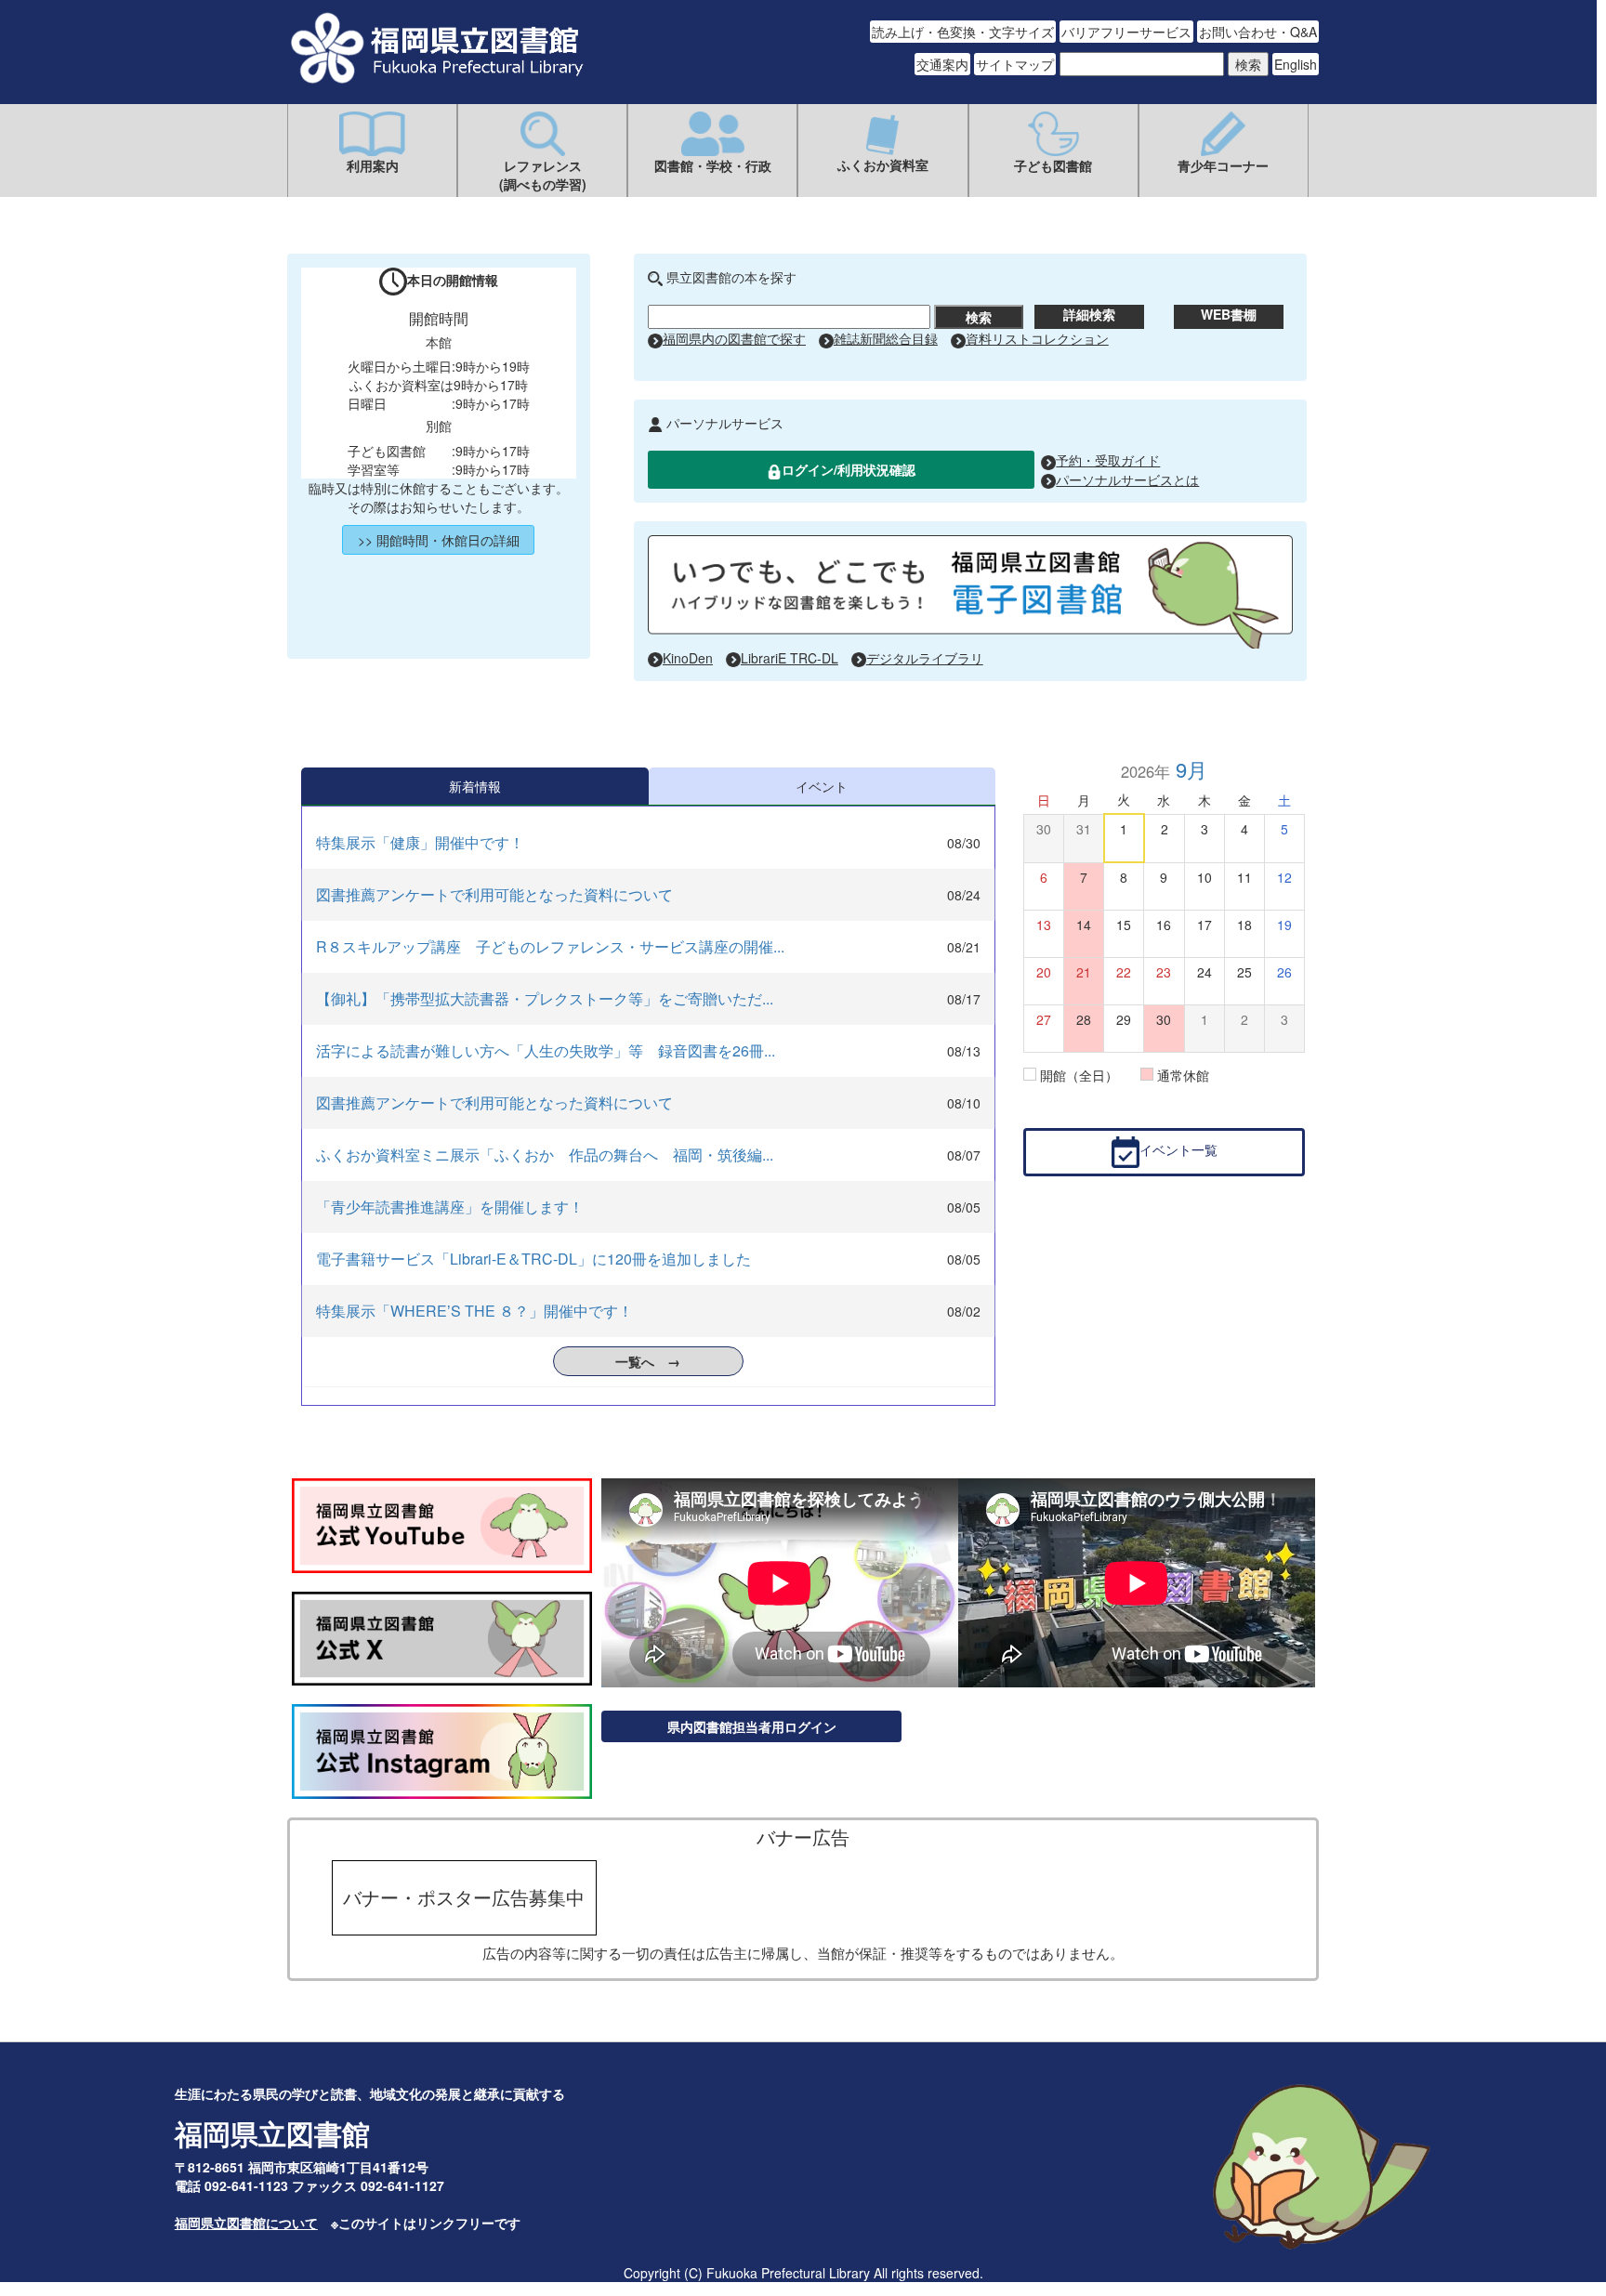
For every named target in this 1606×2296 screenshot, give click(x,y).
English (1296, 64)
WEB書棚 (1229, 314)
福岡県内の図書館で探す (734, 338)
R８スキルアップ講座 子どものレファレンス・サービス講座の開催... (550, 946)
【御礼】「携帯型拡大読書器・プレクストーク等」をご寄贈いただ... (545, 998)
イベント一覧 (1178, 1150)
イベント (822, 786)
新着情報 (475, 786)
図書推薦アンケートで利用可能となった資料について (494, 894)
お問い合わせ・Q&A (1258, 32)
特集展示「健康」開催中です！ (420, 842)
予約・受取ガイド (1108, 460)
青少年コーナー (1223, 165)
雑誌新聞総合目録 (886, 338)
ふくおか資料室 (883, 164)
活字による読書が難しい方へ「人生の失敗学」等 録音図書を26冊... (546, 1050)
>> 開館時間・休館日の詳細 (439, 540)
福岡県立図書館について (246, 2223)
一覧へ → (648, 1361)
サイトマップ (1015, 64)
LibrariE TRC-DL (790, 658)
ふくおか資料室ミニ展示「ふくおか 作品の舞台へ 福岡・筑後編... (545, 1155)
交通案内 (942, 64)
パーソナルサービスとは (1127, 479)
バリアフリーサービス (1126, 32)
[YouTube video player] (780, 1585)
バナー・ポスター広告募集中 (464, 1897)
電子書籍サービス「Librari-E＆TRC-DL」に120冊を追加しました (533, 1259)
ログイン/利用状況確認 (849, 469)
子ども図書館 (1053, 165)
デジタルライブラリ (925, 658)
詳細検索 (1089, 314)
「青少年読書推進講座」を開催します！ (450, 1207)
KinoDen (688, 658)
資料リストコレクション (1037, 338)
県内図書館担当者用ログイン (752, 1726)
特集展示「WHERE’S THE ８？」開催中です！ (474, 1311)
